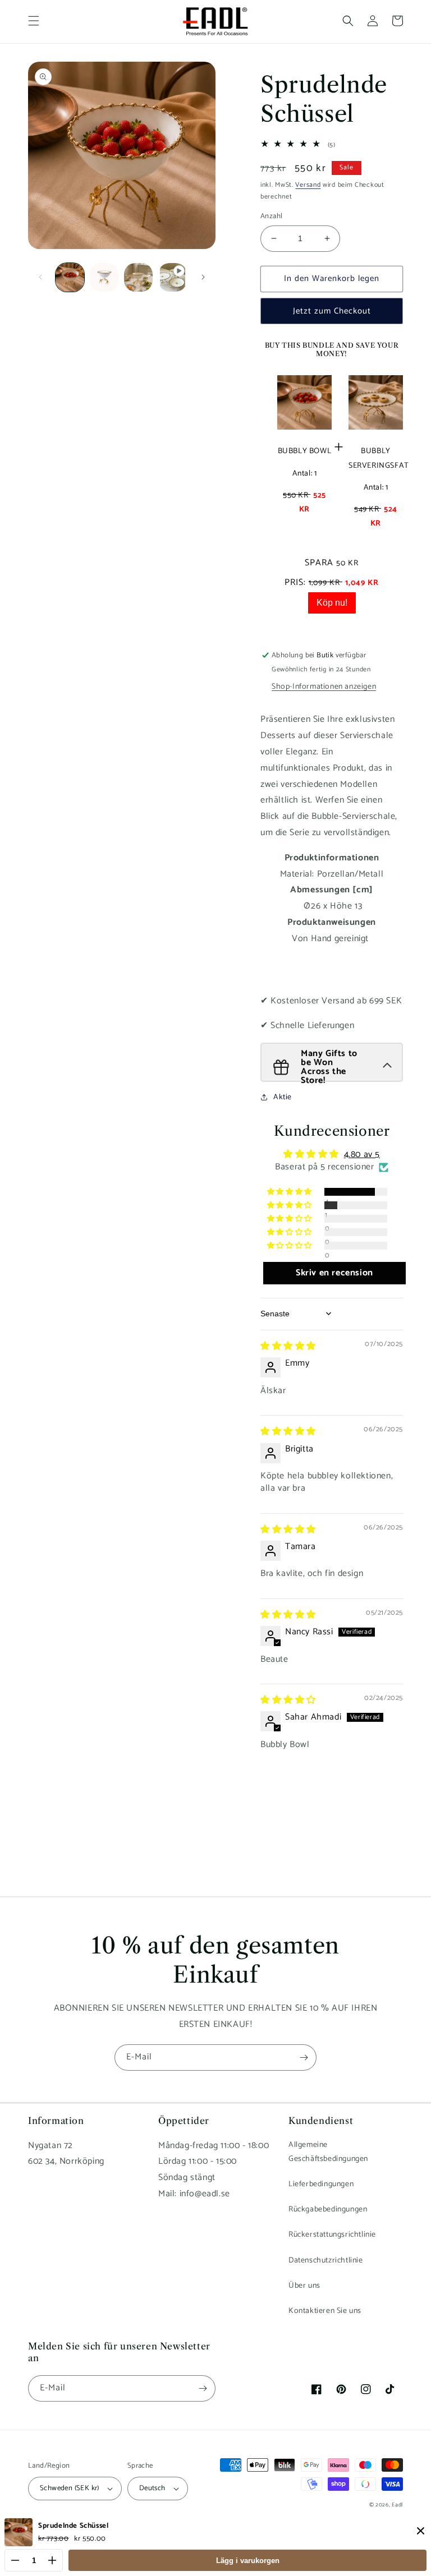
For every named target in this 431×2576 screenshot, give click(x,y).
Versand (308, 185)
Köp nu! (332, 603)
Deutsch (152, 2488)
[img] (288, 1346)
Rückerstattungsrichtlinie (332, 2235)
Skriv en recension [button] (334, 1273)
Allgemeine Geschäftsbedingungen (328, 2152)
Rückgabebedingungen (328, 2209)
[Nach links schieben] (40, 277)
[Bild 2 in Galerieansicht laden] (104, 277)
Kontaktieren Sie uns (325, 2311)
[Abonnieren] (304, 2057)
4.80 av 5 (362, 1155)
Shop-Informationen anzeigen (324, 687)
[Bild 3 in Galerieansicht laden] (138, 277)
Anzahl (271, 216)
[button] (34, 21)
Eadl (397, 2505)
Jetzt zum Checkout (332, 311)
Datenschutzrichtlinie (326, 2261)
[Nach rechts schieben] (203, 277)
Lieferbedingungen (321, 2184)
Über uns (304, 2286)
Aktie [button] (283, 1097)
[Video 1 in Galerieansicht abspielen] (173, 277)
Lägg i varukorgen (248, 2561)
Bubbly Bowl (305, 451)
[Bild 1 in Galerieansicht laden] (70, 277)
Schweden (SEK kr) (70, 2488)
